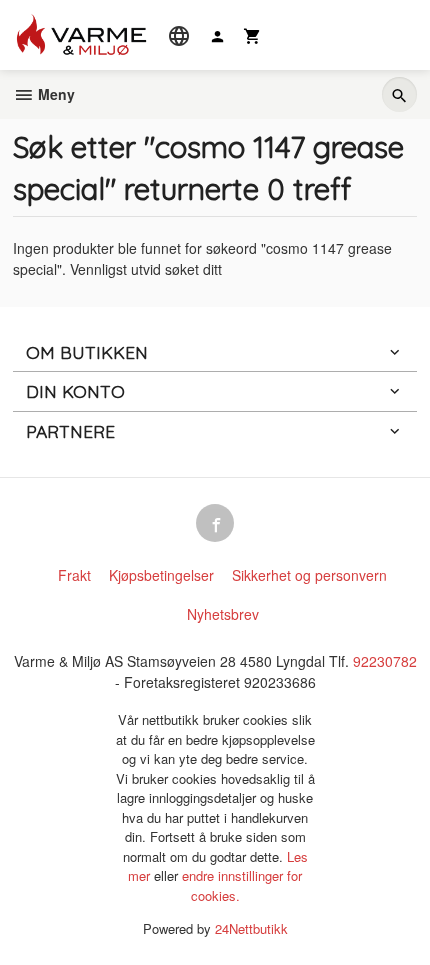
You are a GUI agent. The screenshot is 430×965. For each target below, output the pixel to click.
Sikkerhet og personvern (309, 575)
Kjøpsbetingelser (161, 575)
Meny (54, 94)
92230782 (385, 661)
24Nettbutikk (251, 928)
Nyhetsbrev (223, 614)
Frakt (74, 575)
